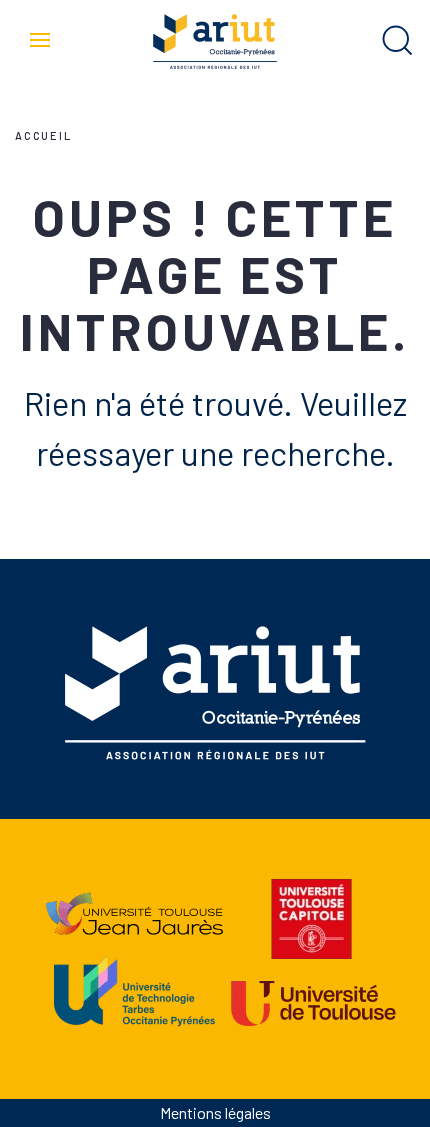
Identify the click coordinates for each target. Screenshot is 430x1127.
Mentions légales (215, 1112)
